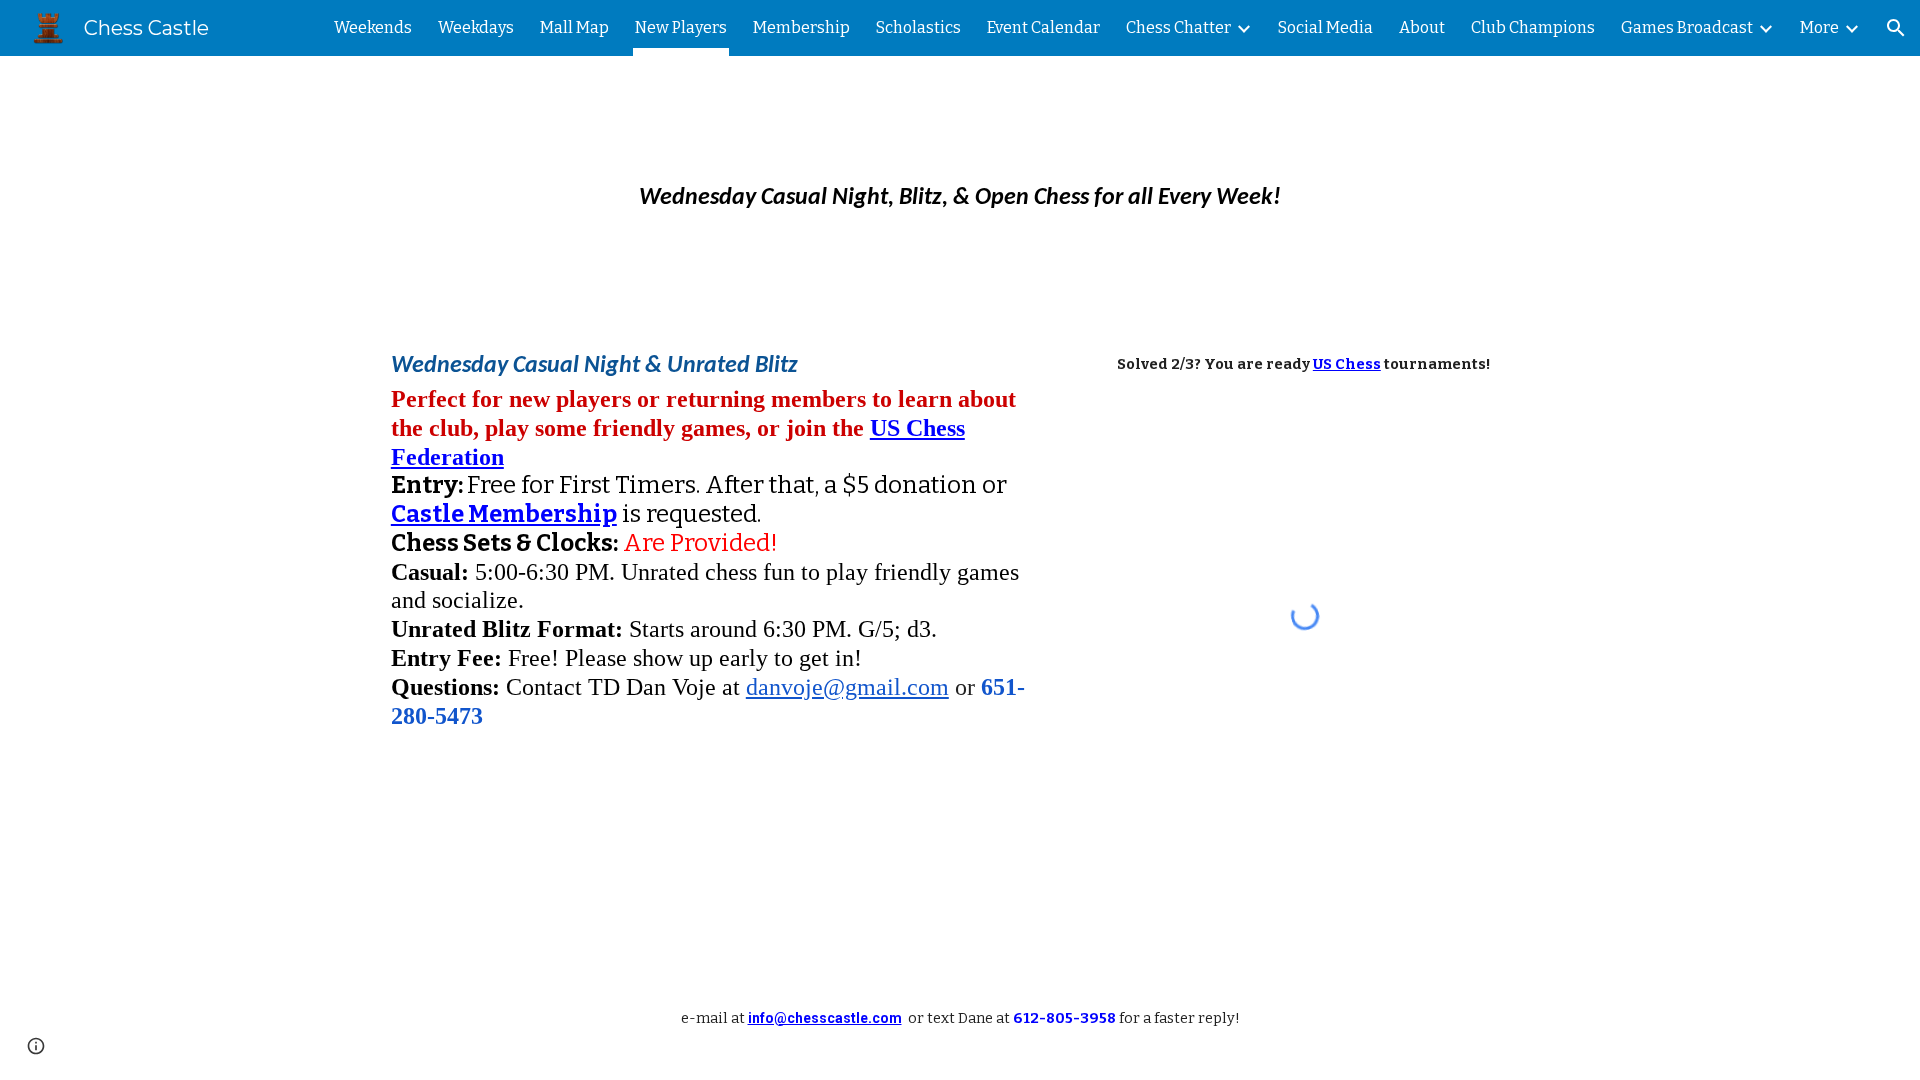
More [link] (1819, 27)
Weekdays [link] (476, 27)
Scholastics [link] (918, 27)
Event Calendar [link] (1043, 27)
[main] (960, 185)
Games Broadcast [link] (1687, 27)
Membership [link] (801, 27)
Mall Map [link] (574, 27)
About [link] (1422, 27)
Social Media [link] (1325, 27)
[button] (1896, 28)
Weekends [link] (373, 27)
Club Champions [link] (1533, 27)
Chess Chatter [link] (1178, 27)
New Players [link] (681, 27)
